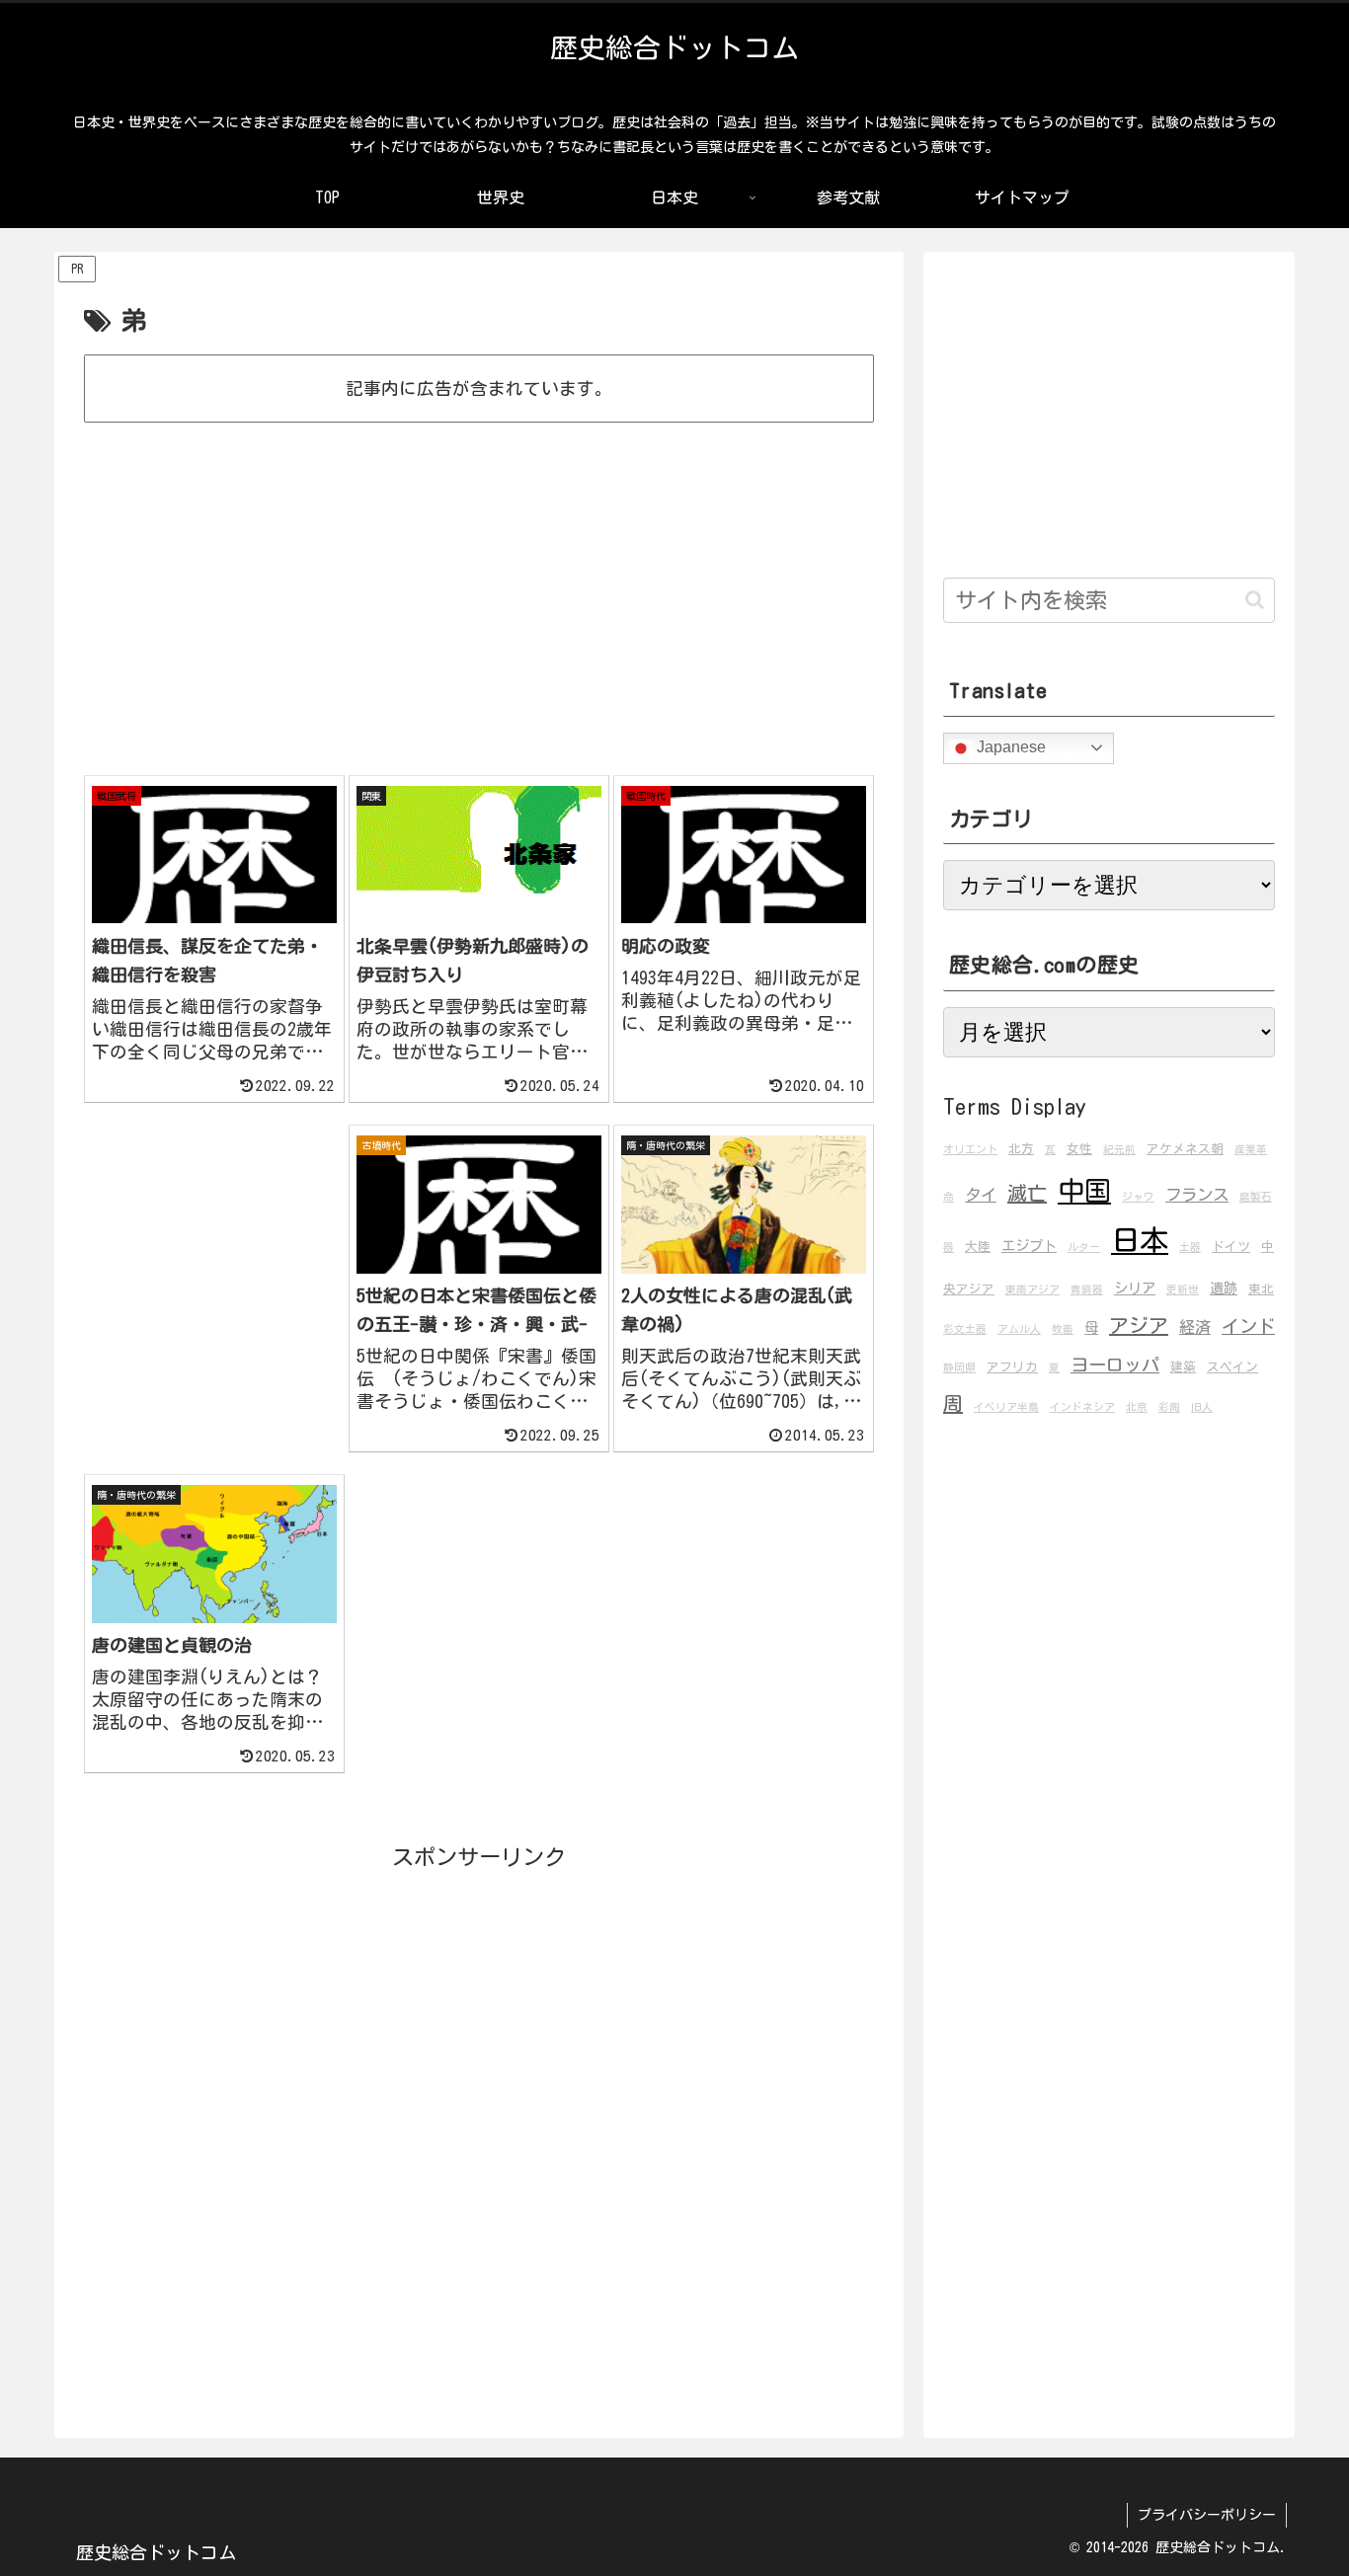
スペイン (1232, 1367)
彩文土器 (965, 1329)
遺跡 (1224, 1288)
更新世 (1183, 1289)
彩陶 (1169, 1407)
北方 (1021, 1149)
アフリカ (1012, 1367)
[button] (1255, 600)
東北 (1261, 1289)
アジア (1139, 1325)
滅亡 (1027, 1193)
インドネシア (1082, 1407)
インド (1248, 1326)
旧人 (1202, 1407)
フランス (1197, 1195)
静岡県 (959, 1367)
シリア (1135, 1288)
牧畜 (1063, 1329)
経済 (1195, 1327)
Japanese (1009, 747)
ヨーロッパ (1115, 1365)
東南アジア (1032, 1289)
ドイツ (1231, 1247)
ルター (1084, 1247)
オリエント (970, 1149)
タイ (981, 1195)
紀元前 (1119, 1149)
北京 (1137, 1407)
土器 (1190, 1247)
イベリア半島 (1006, 1407)
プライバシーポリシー (1207, 2515)
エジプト (1029, 1246)
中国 (1084, 1190)
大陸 (978, 1247)
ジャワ (1138, 1197)
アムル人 (1019, 1329)
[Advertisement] (479, 484)
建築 (1183, 1367)
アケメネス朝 (1185, 1149)
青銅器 (1087, 1289)
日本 (1140, 1240)
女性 (1079, 1149)
